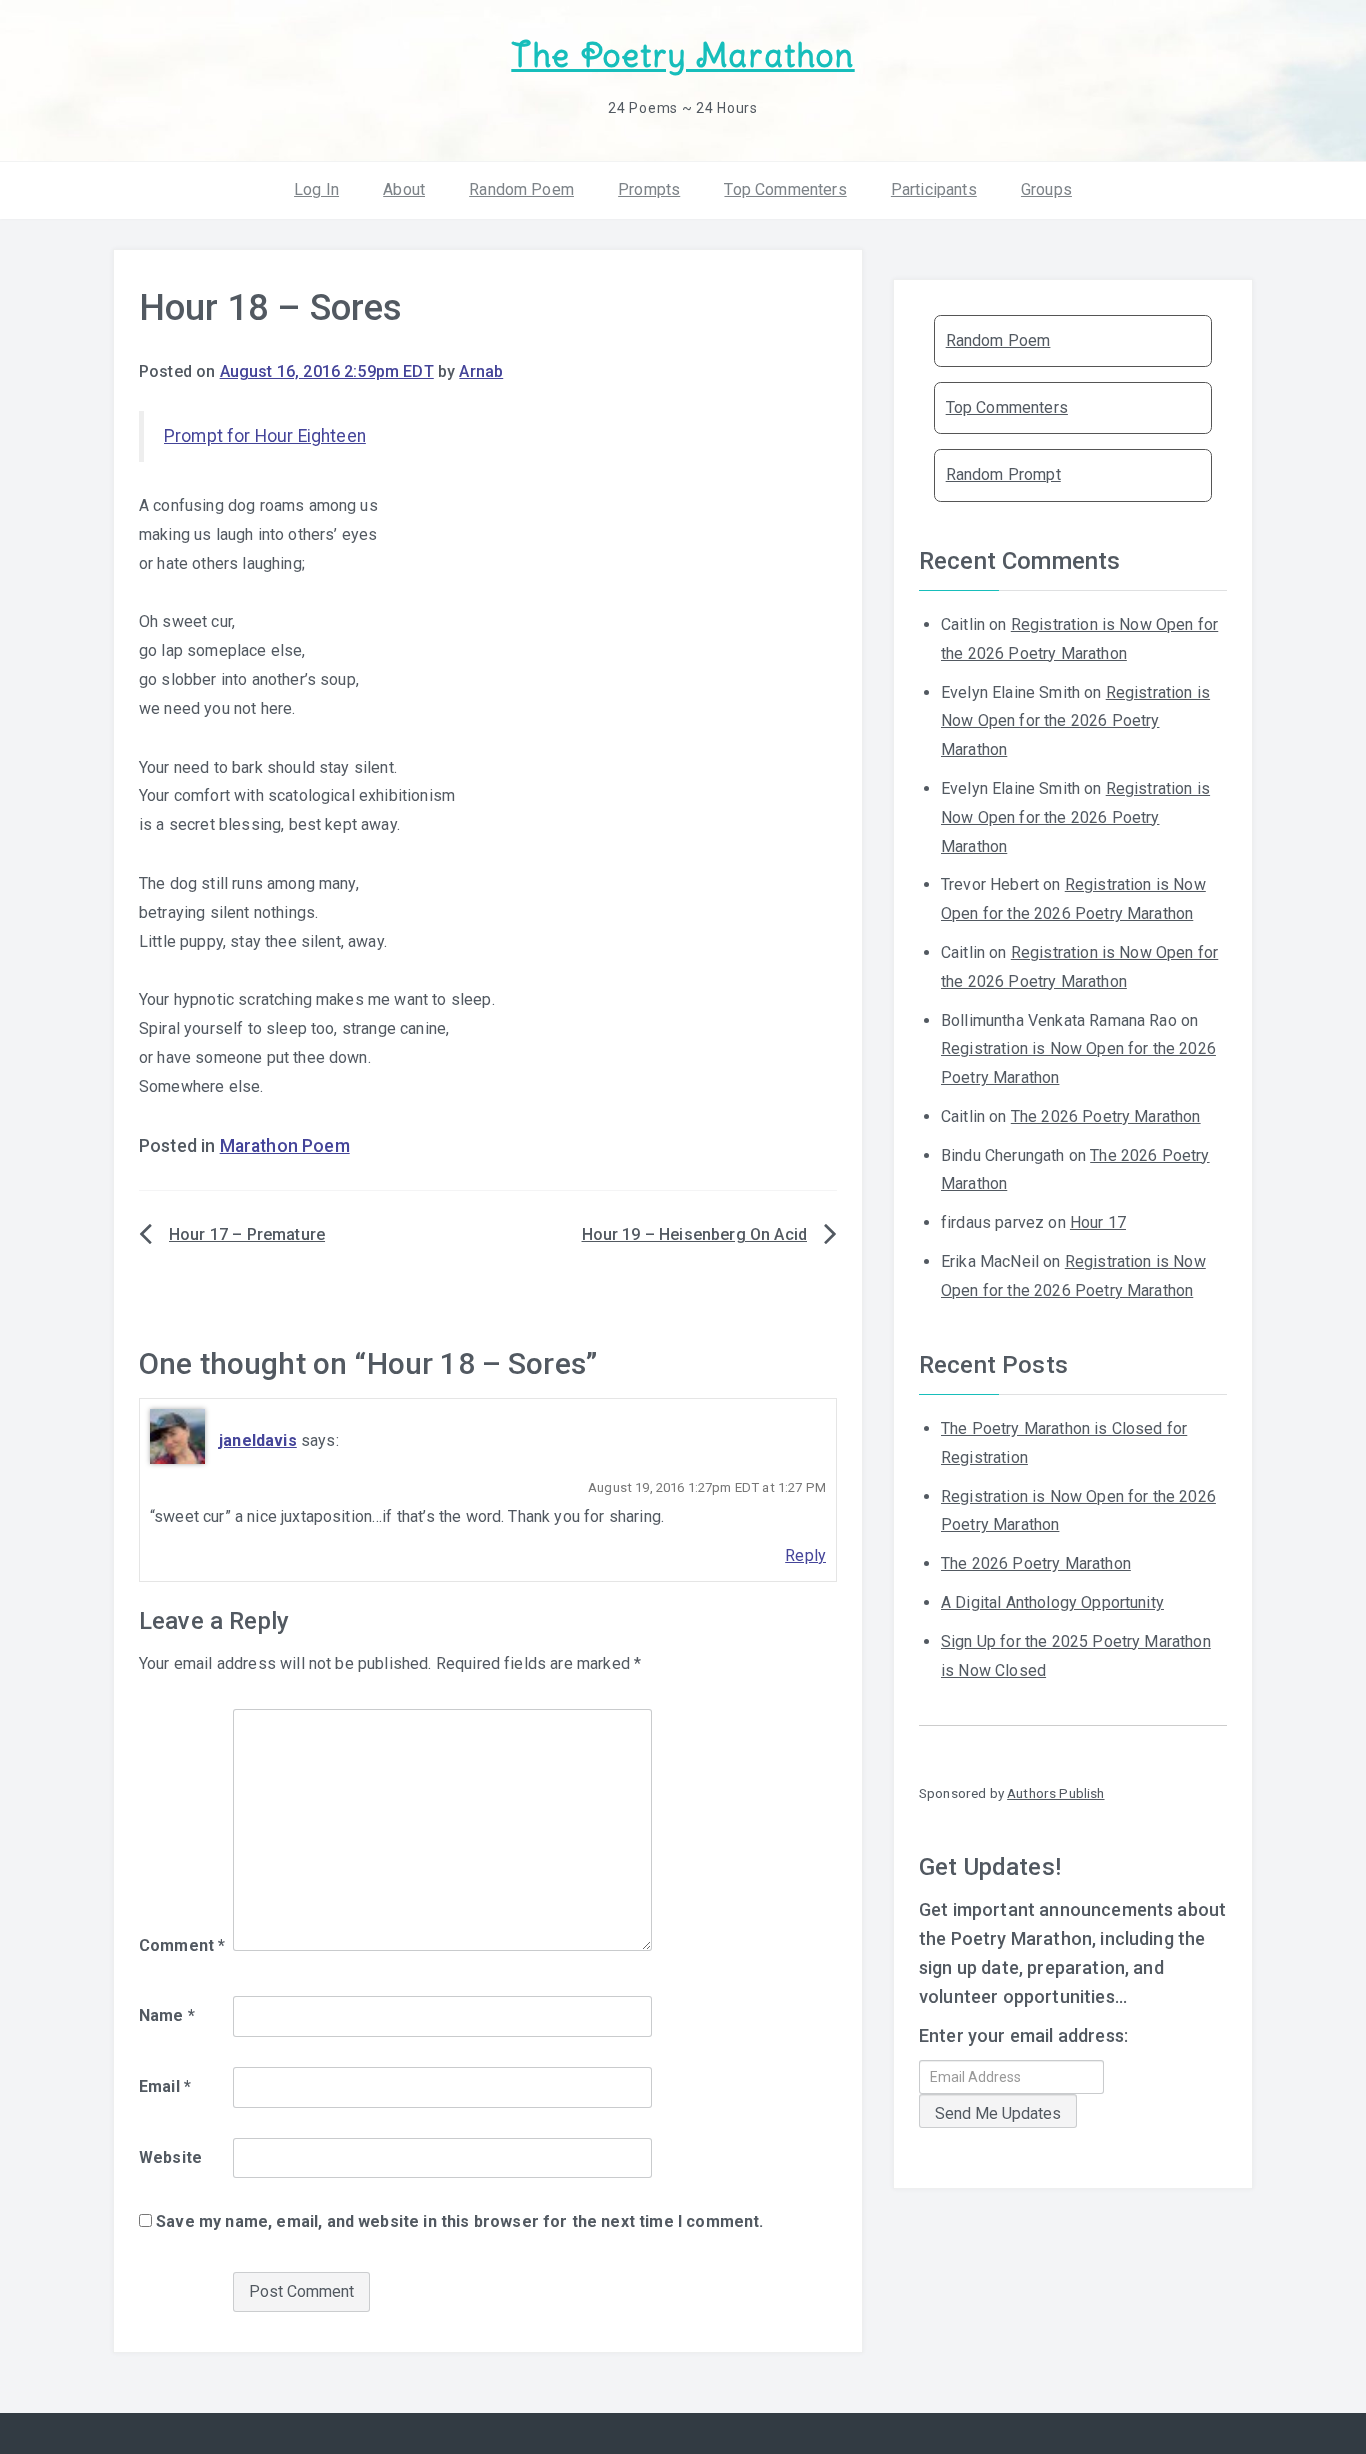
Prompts (649, 189)
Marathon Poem (285, 1146)
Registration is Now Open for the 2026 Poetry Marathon (1075, 721)
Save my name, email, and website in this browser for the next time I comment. (459, 2221)
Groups (1046, 189)
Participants (934, 189)
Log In (316, 189)
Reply (805, 1555)
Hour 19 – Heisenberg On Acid (694, 1234)
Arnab (481, 371)
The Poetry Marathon (682, 55)
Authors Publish (1055, 1793)
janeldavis (258, 1440)
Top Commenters (785, 189)
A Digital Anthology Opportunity (1052, 1602)
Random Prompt (1003, 474)
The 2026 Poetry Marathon (1106, 1116)
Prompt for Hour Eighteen (265, 436)
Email (165, 2086)
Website (170, 2157)
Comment (182, 1945)
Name (167, 2015)
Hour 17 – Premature (247, 1234)
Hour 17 (1098, 1222)
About (404, 189)
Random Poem (521, 189)
